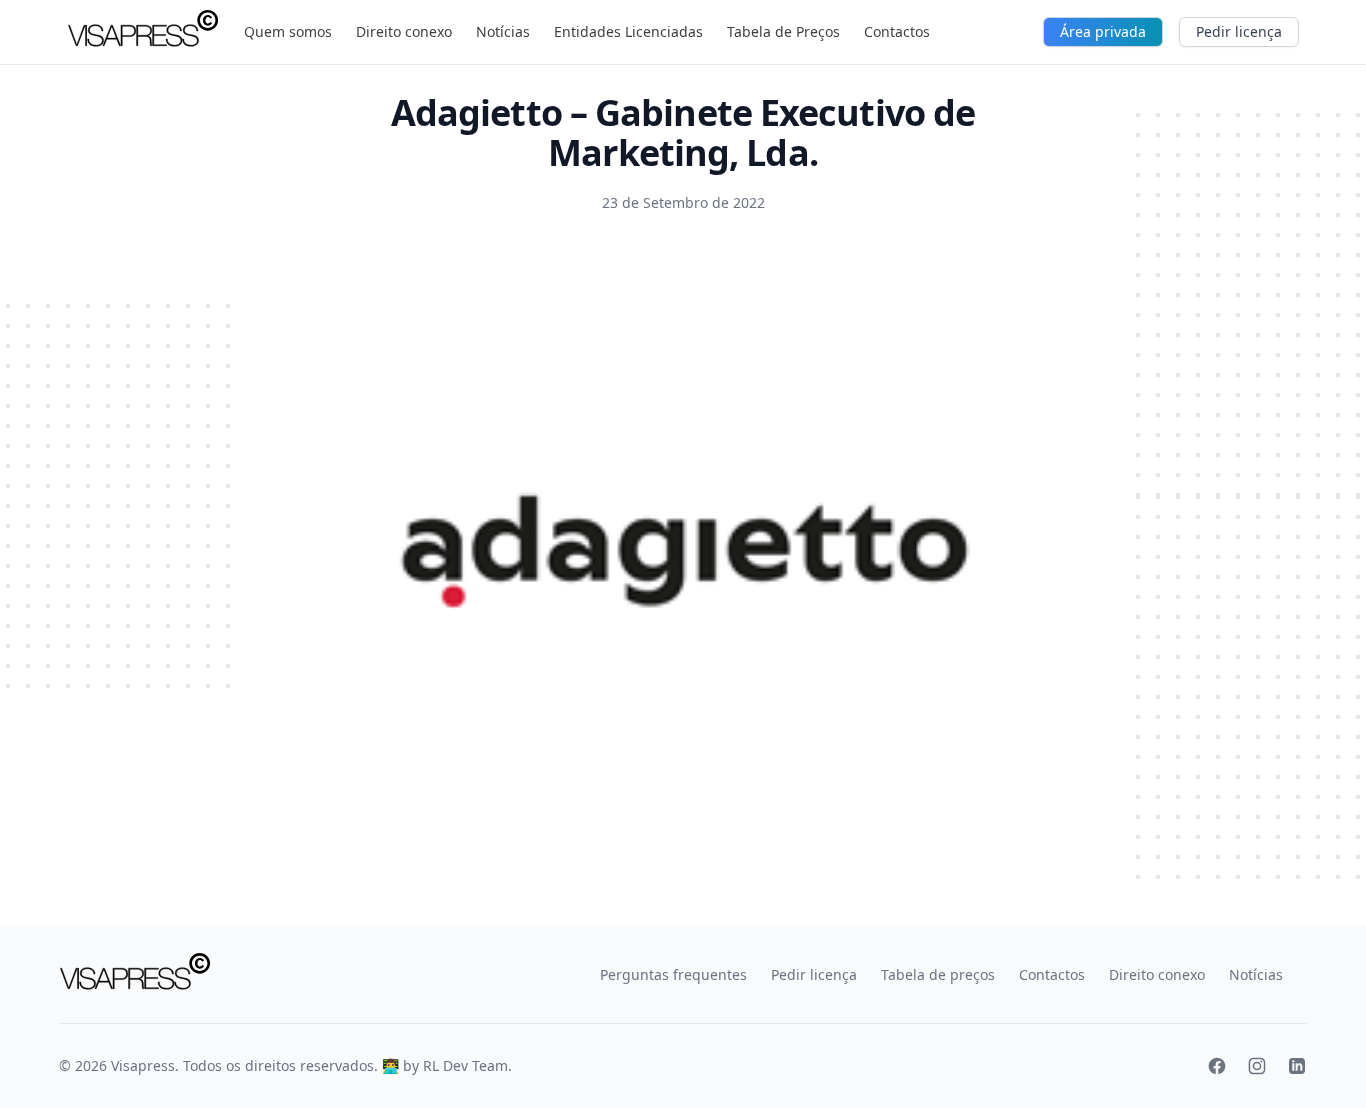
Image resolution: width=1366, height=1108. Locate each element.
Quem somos (288, 31)
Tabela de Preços (783, 31)
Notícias (503, 31)
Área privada (1103, 31)
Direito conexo (404, 31)
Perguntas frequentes (673, 974)
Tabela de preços (938, 974)
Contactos (897, 31)
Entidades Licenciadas (628, 31)
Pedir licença (1239, 31)
